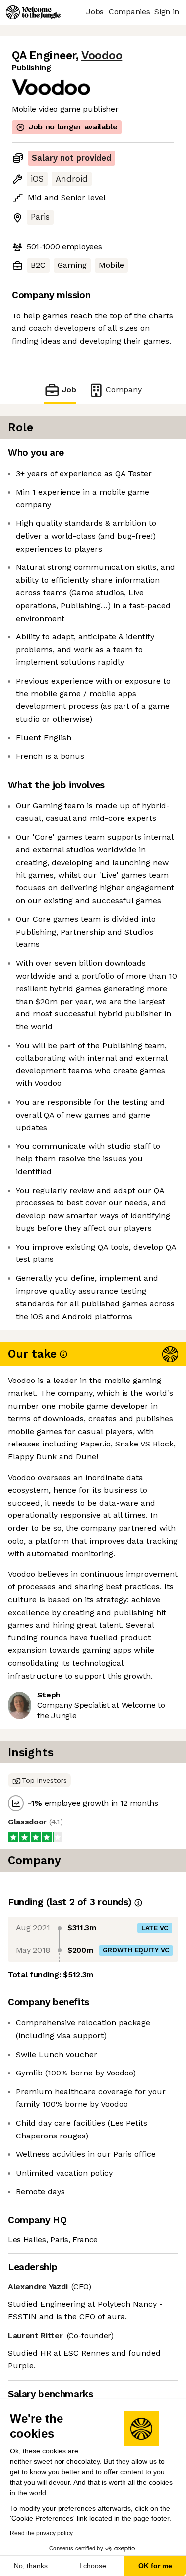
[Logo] (33, 12)
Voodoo (102, 55)
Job (69, 390)
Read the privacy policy (41, 2533)
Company (124, 390)
